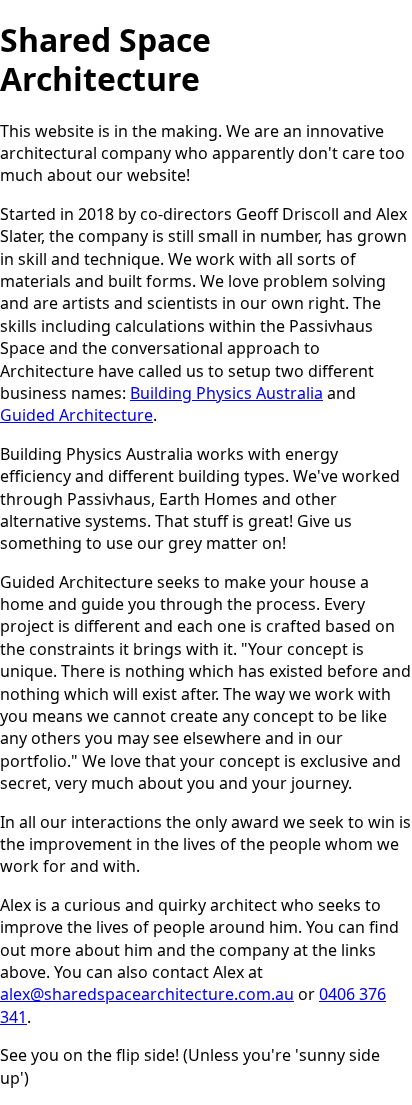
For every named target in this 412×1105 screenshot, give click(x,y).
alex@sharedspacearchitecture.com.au (147, 994)
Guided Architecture (76, 415)
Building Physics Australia (226, 393)
